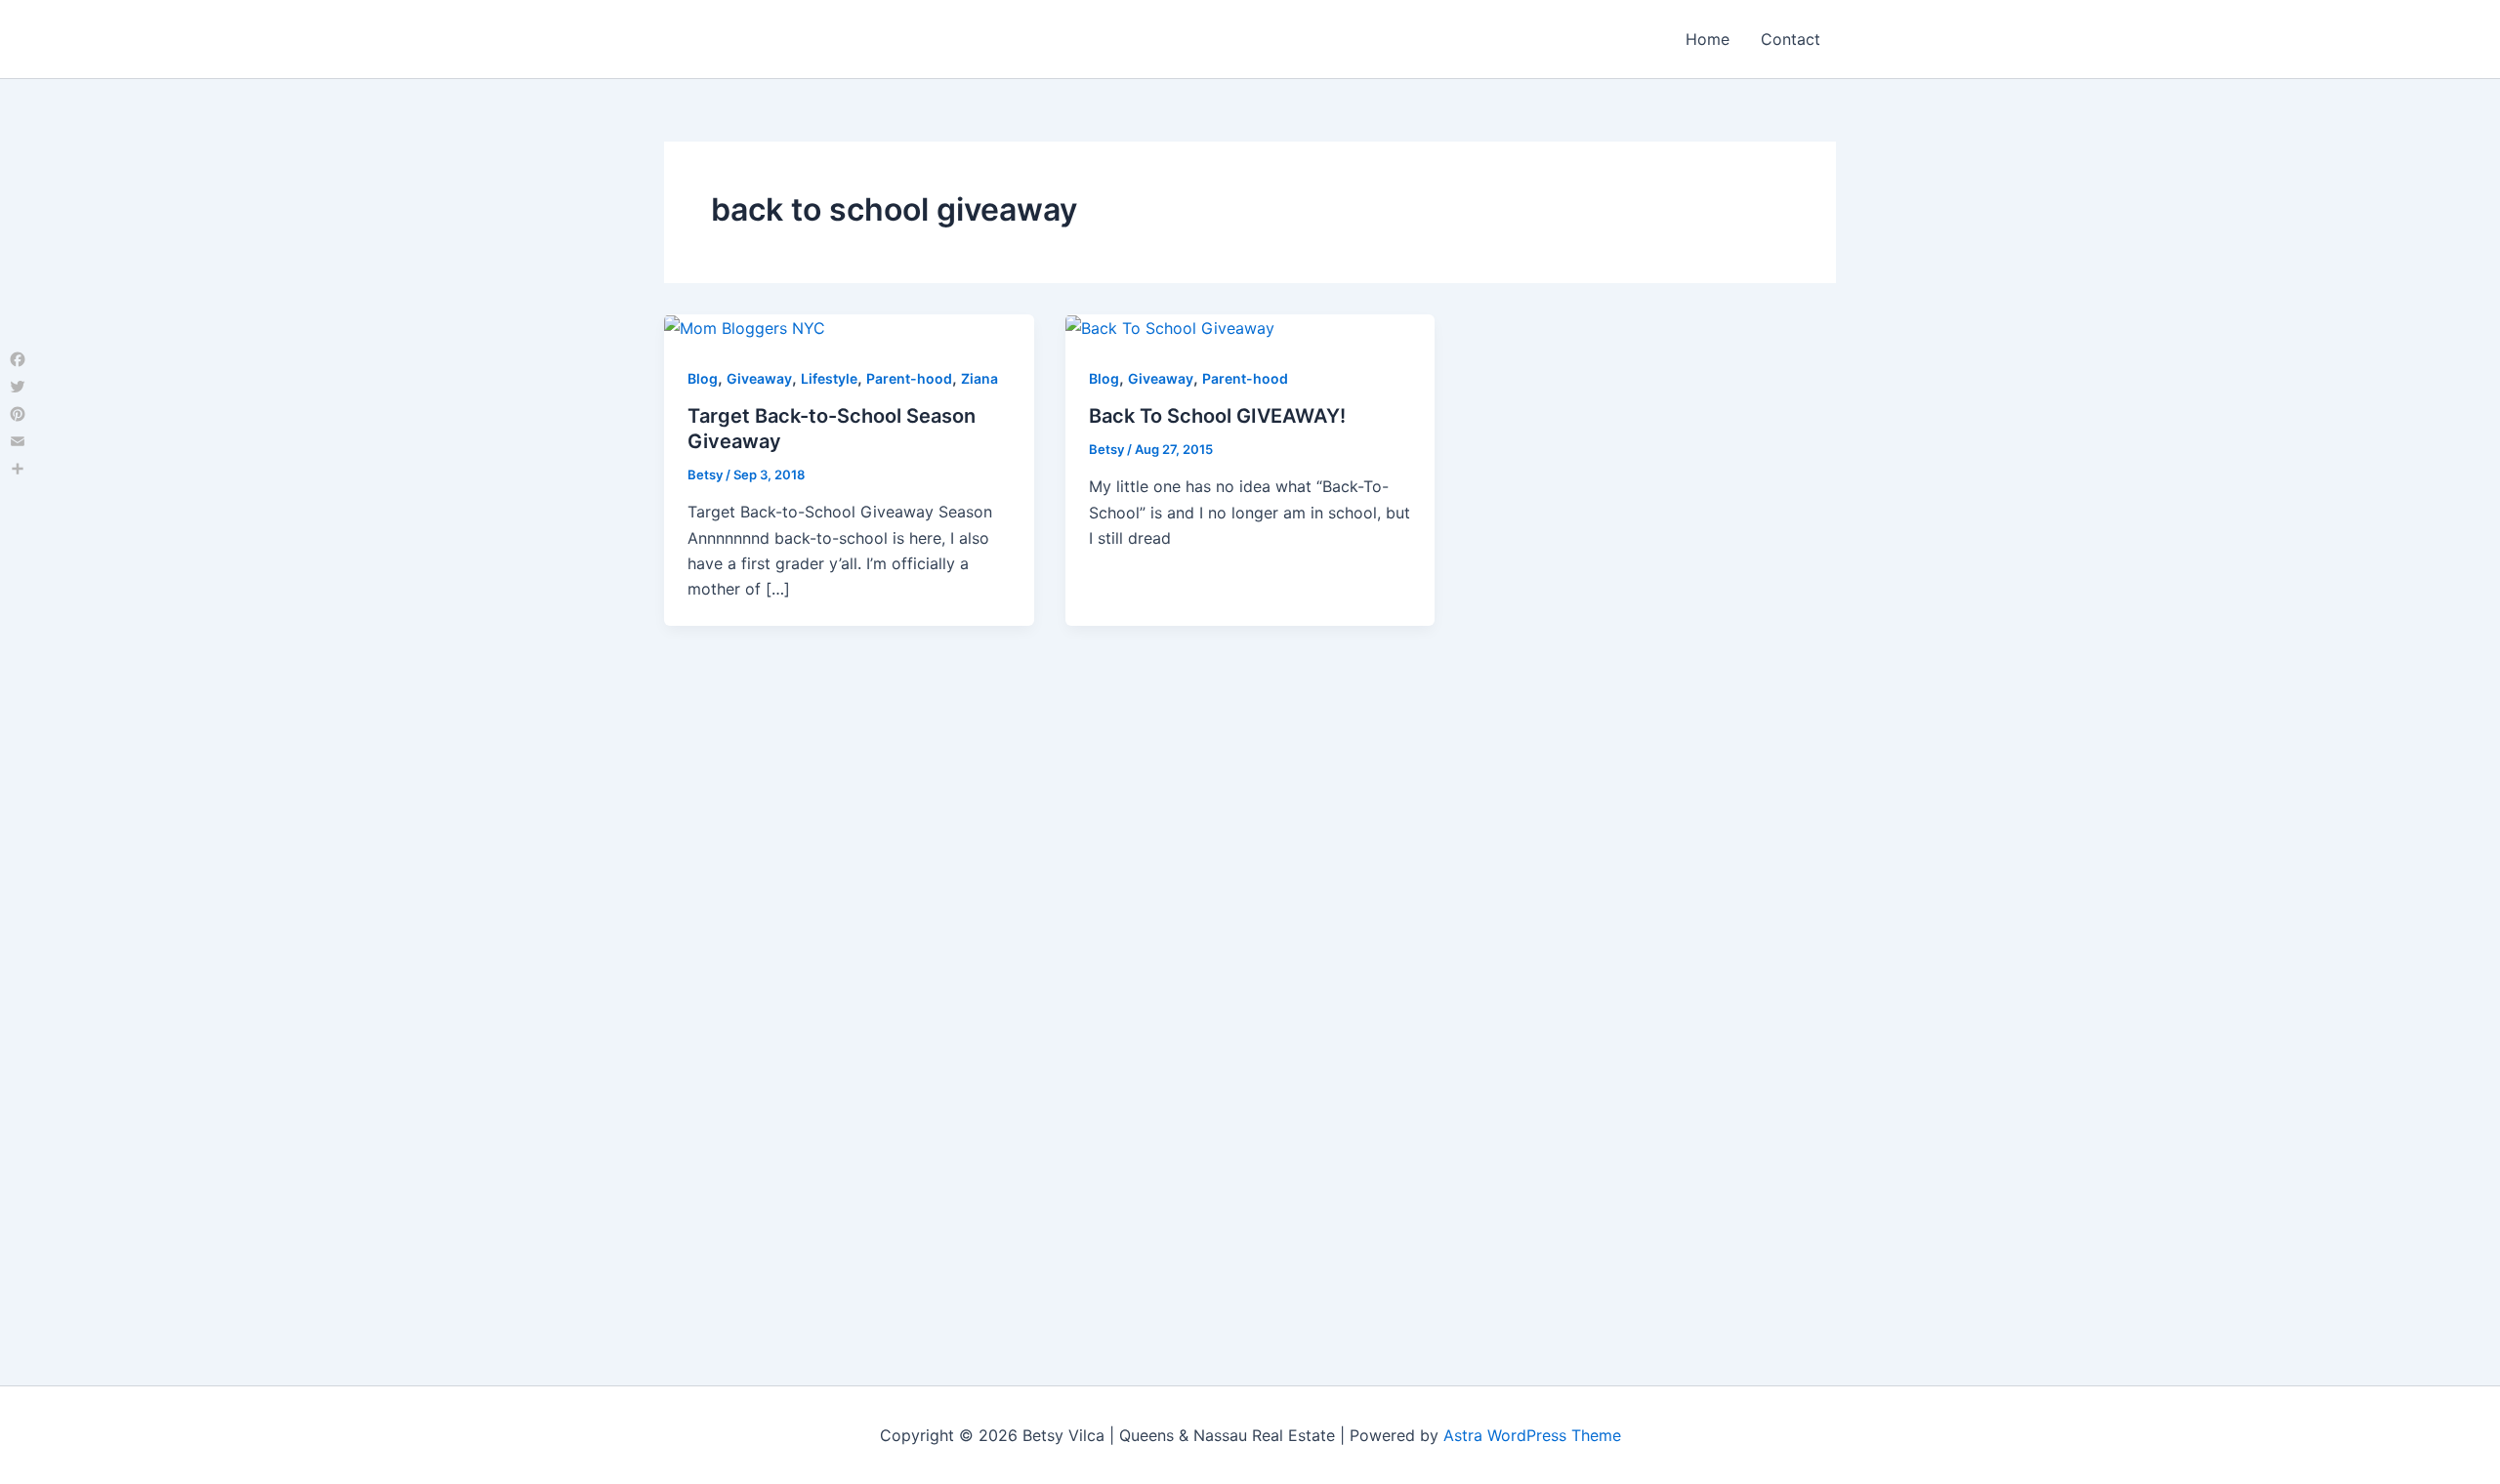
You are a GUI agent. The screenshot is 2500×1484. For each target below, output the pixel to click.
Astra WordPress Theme (1532, 1435)
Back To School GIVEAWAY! (1217, 416)
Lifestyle (829, 378)
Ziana (979, 378)
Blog (703, 378)
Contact (1791, 39)
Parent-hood (909, 378)
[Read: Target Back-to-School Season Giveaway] (745, 327)
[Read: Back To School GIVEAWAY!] (1170, 327)
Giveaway (759, 378)
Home (1708, 39)
